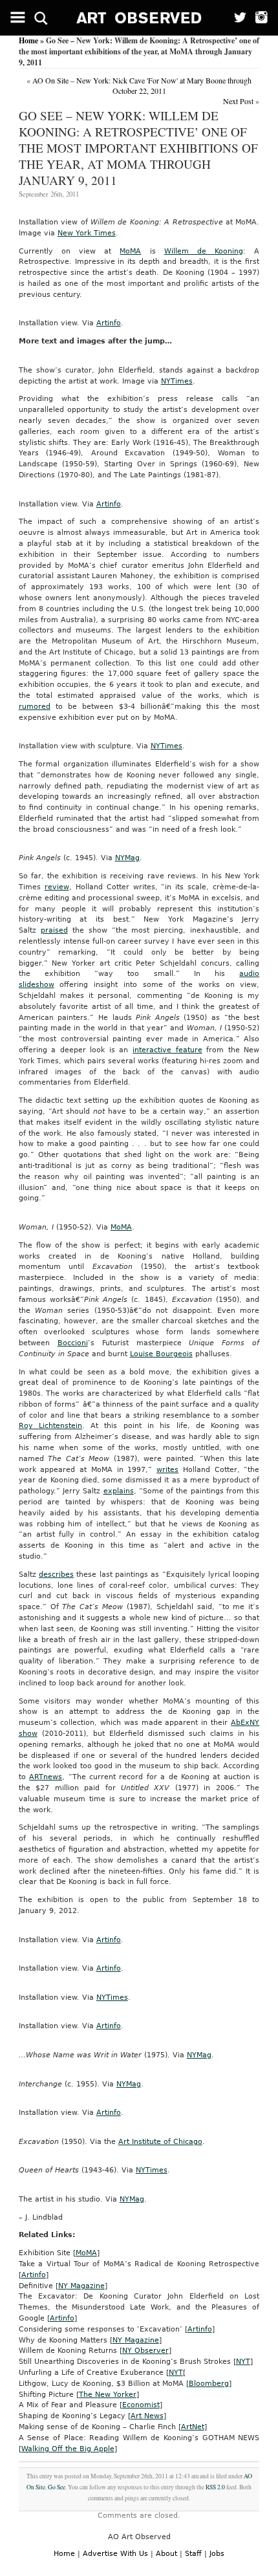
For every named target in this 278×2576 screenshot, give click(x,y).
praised (54, 930)
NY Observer (145, 2351)
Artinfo (109, 323)
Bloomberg (209, 2384)
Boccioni (73, 1343)
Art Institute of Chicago (160, 2142)
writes (167, 1470)
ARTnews (46, 1777)
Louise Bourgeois (161, 1354)
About (166, 2554)
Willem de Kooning (204, 251)
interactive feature (167, 1050)
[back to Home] (139, 18)
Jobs (217, 2554)
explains (119, 1491)
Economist (141, 2405)
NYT (243, 2362)
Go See (57, 2487)
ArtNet (193, 2427)
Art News (147, 2416)
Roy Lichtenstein (50, 1426)
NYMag (127, 858)
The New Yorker (108, 2395)
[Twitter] (236, 18)
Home (28, 40)
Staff (193, 2554)
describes (56, 1575)
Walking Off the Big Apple (68, 2449)
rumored (35, 707)
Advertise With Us (115, 2554)
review (57, 887)
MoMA (130, 251)
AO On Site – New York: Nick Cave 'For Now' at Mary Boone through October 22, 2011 (142, 85)
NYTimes (177, 381)
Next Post (238, 101)
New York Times (87, 233)
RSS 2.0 (215, 2487)
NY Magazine (81, 2286)
